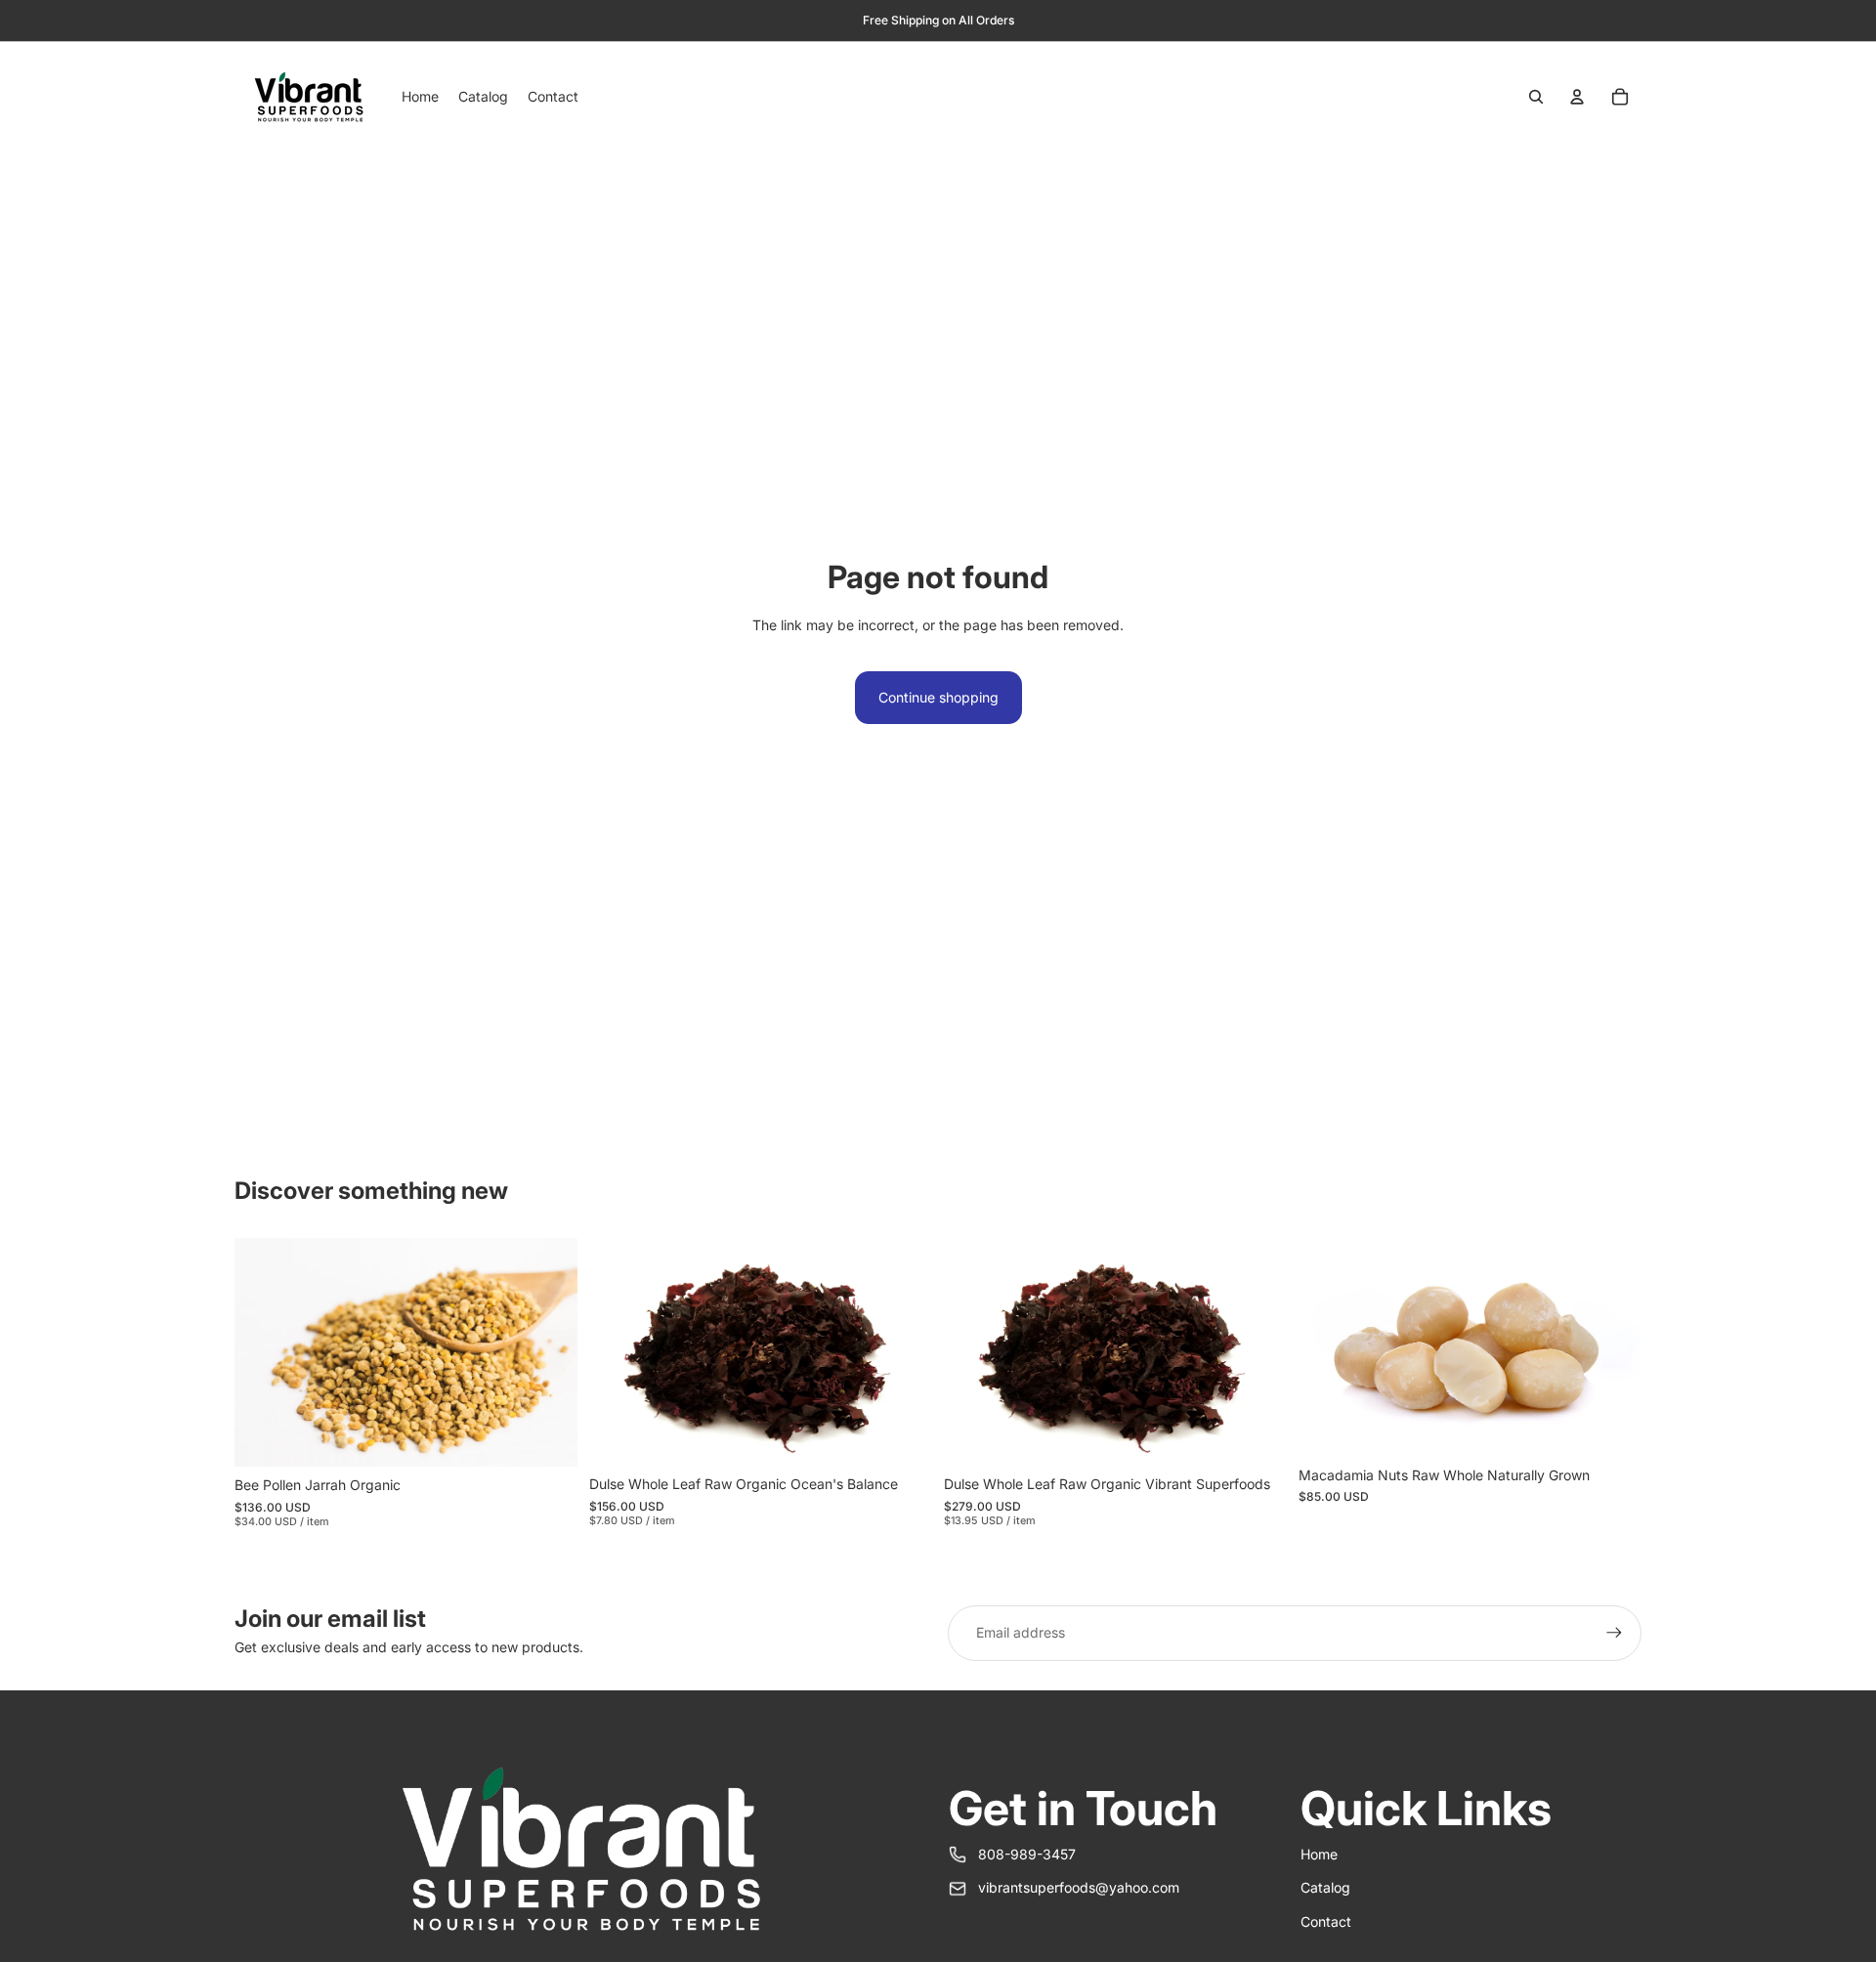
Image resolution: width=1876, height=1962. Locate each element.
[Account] (1577, 97)
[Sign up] (1614, 1633)
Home (1319, 1854)
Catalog (1325, 1887)
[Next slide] (1258, 1352)
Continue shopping (938, 697)
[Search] (1536, 97)
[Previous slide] (973, 1352)
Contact (1326, 1921)
